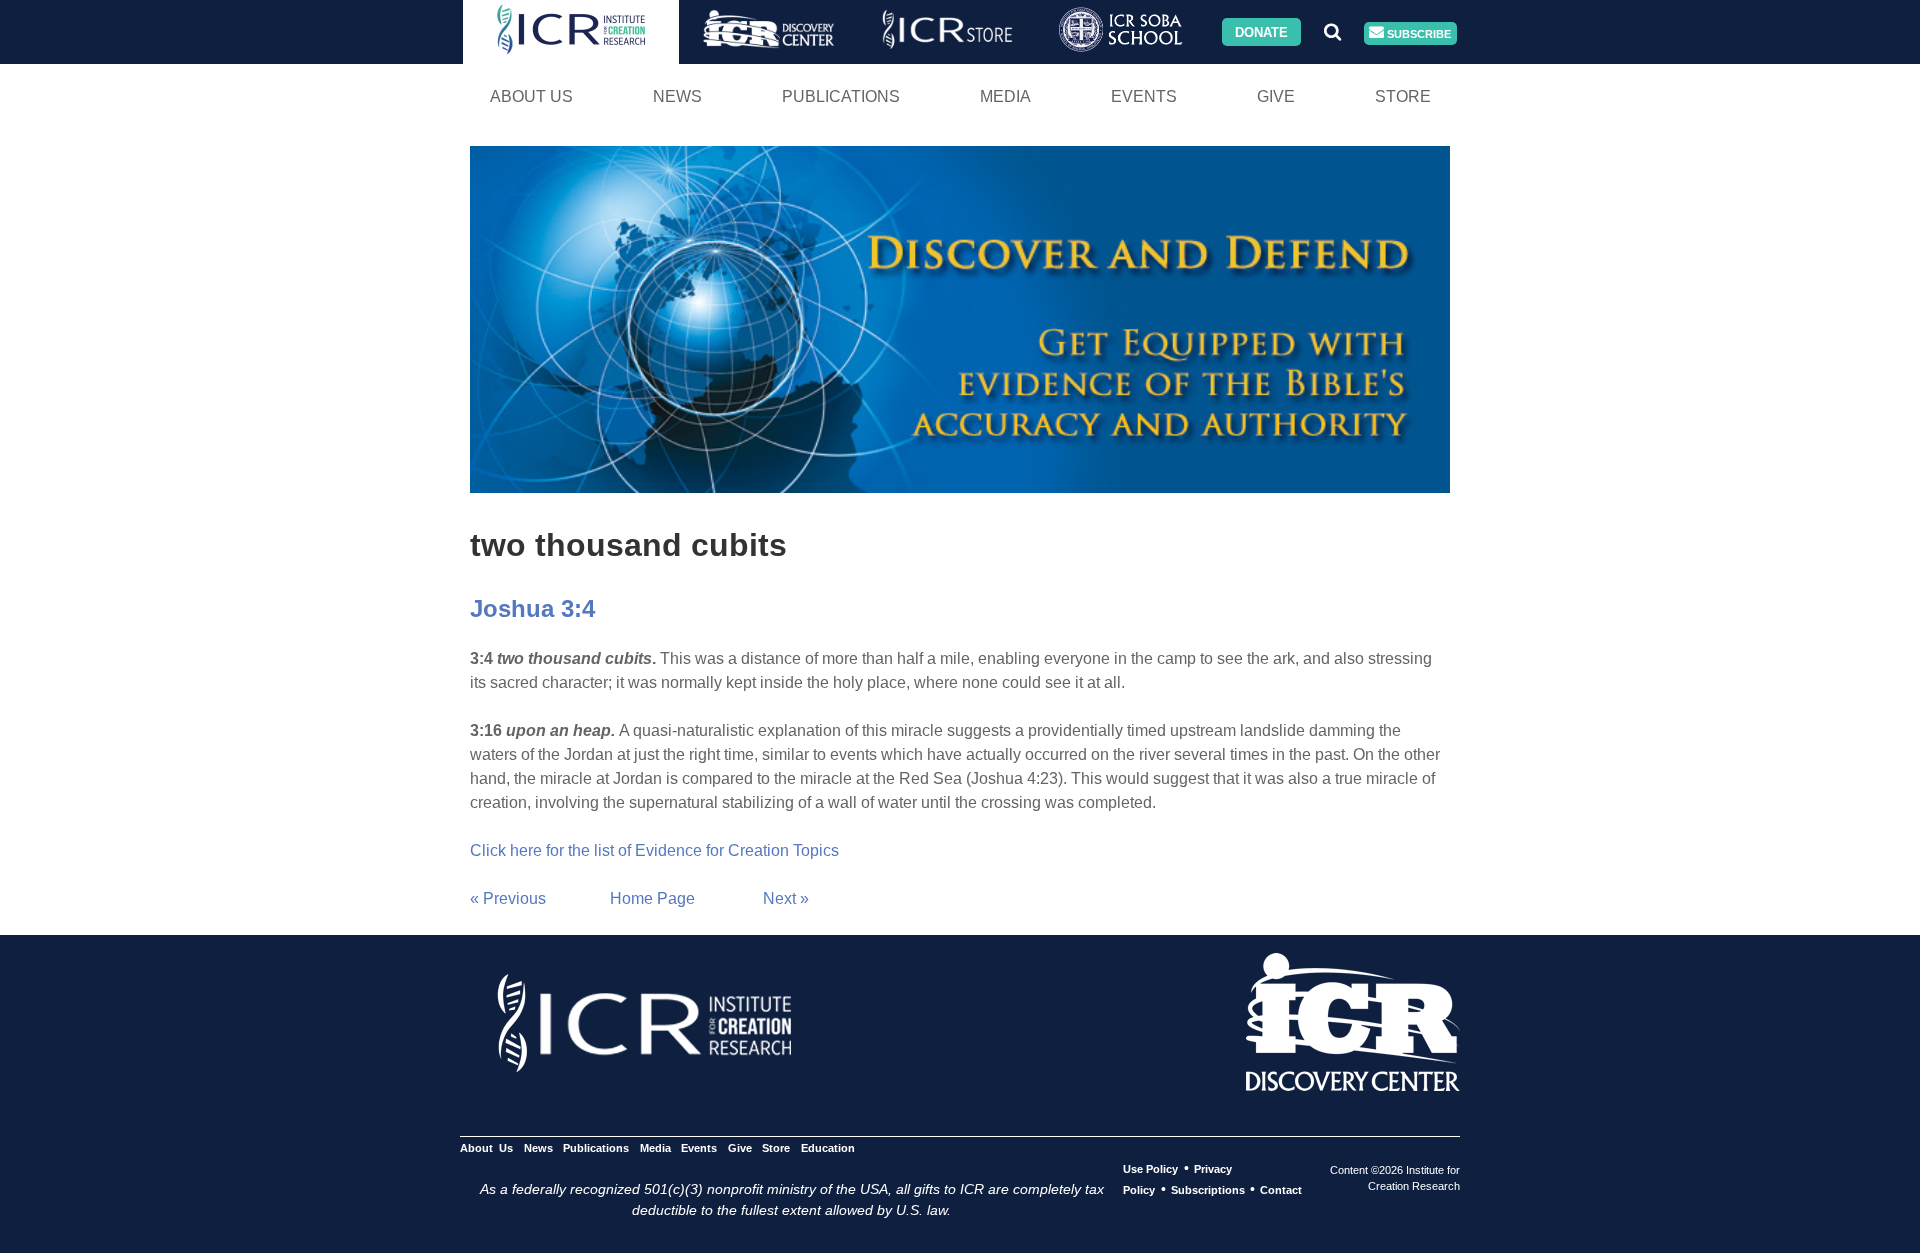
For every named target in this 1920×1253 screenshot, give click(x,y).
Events (1144, 96)
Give (1276, 96)
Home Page (652, 898)
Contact (1281, 1190)
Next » (786, 898)
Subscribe (1417, 33)
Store (1403, 96)
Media (1005, 96)
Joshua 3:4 (532, 608)
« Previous (508, 898)
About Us (531, 96)
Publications (841, 96)
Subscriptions (1208, 1190)
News (677, 96)
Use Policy (1150, 1169)
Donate (1261, 31)
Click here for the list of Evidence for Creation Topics (654, 850)
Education (827, 1148)
